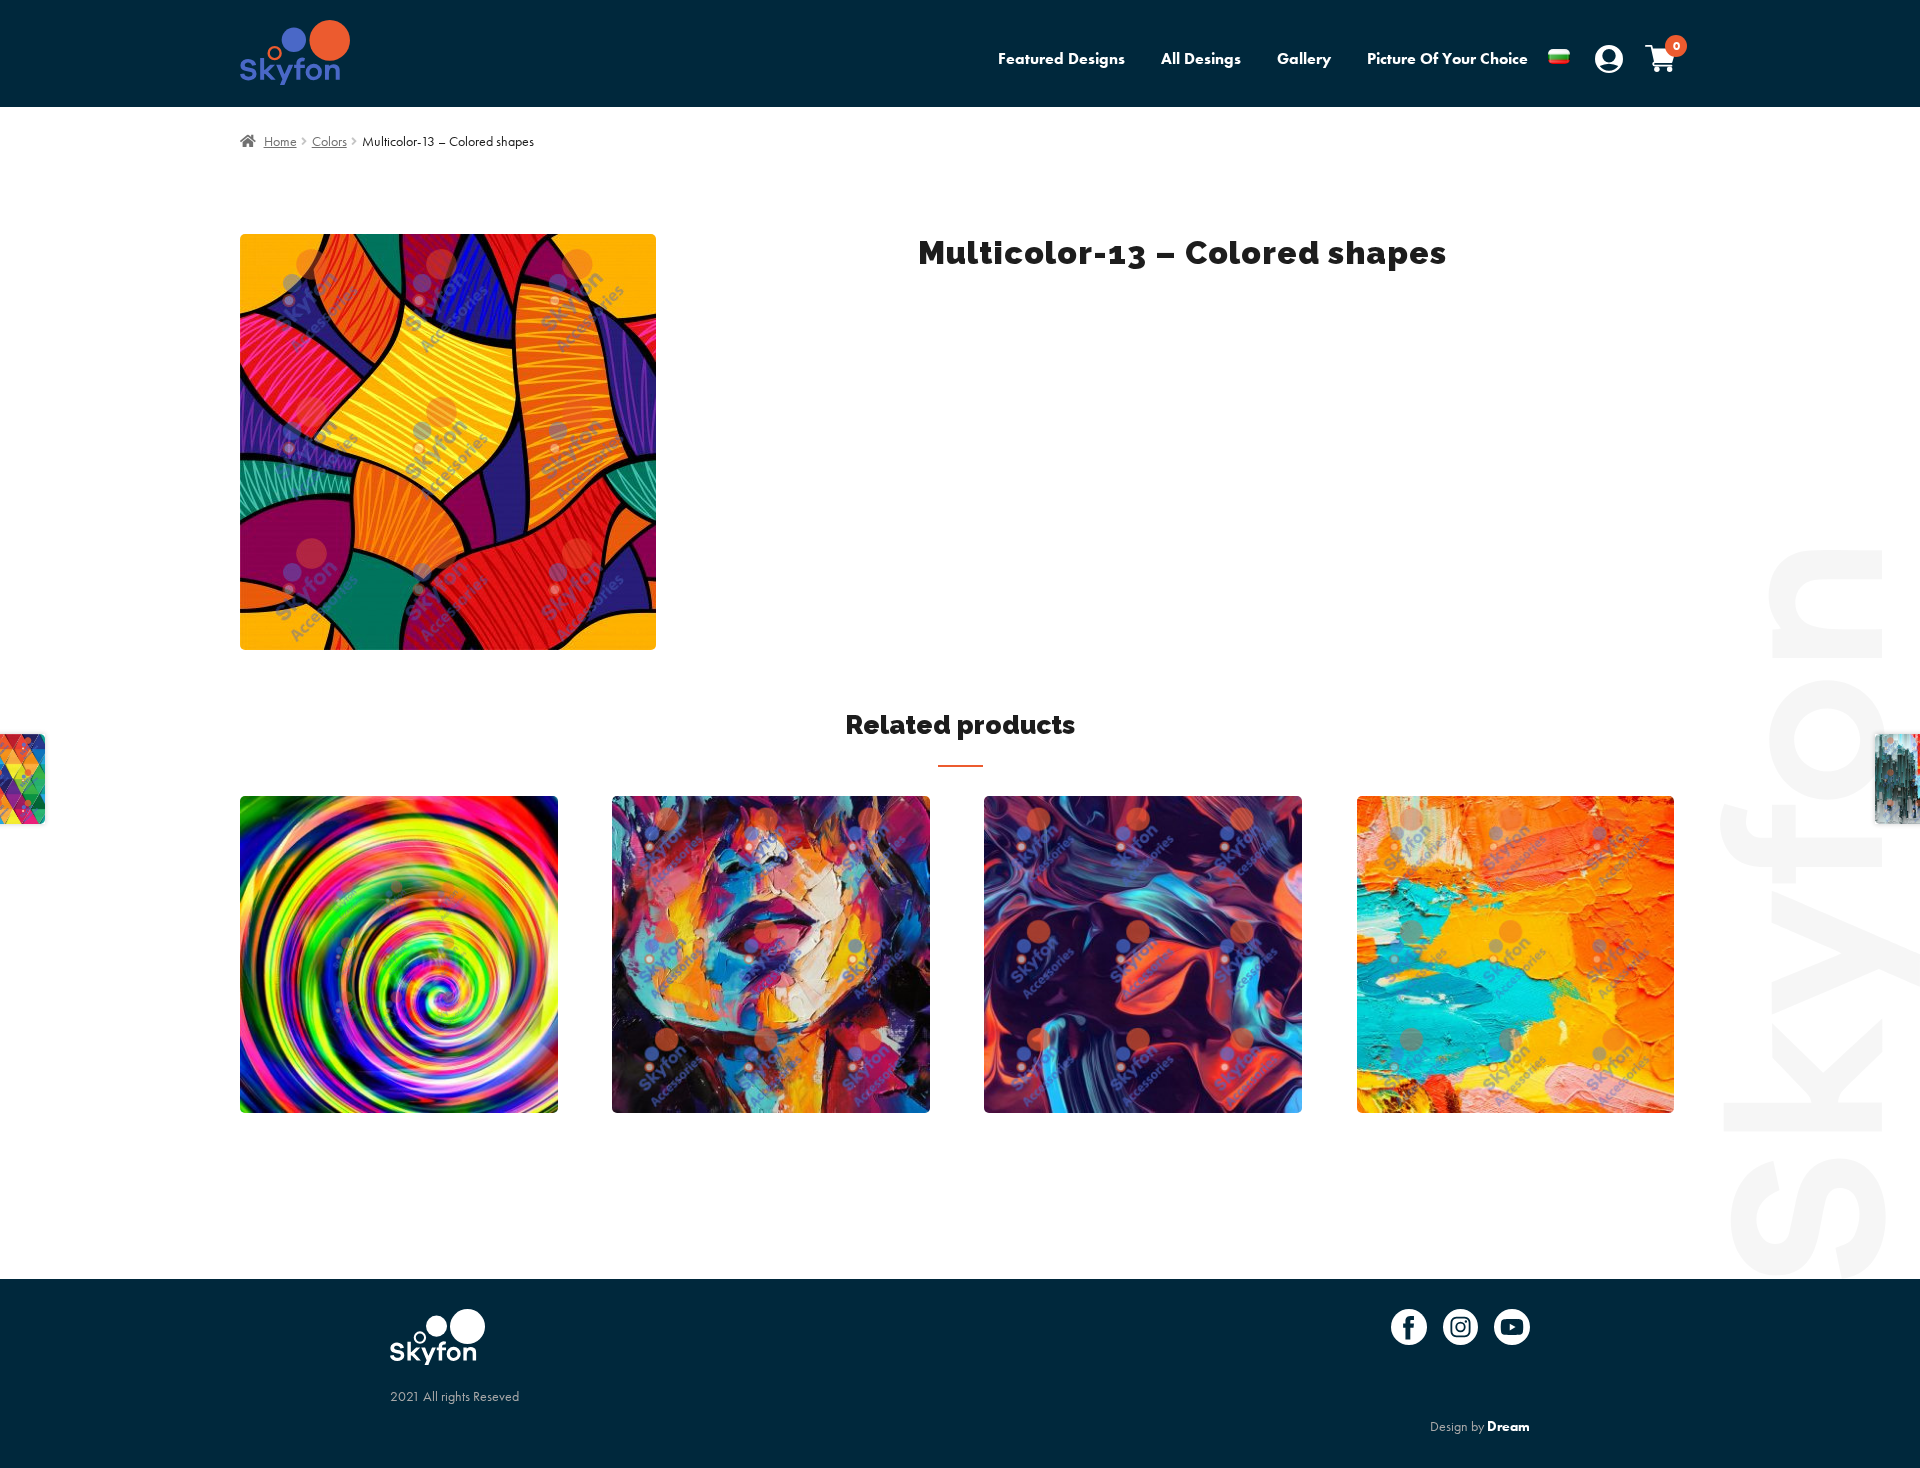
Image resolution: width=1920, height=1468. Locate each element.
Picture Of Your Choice (1447, 58)
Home (280, 141)
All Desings (1201, 58)
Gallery (1304, 58)
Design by (1480, 1426)
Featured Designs (1061, 58)
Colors (329, 141)
